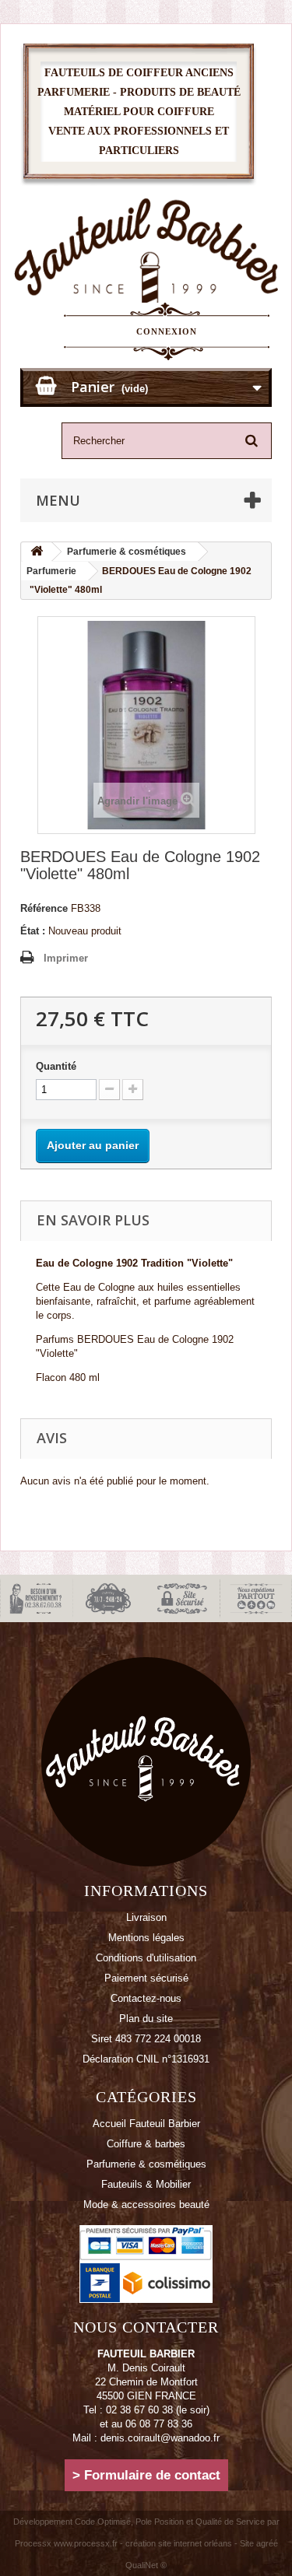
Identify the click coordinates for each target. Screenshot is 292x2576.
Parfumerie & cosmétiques (146, 2164)
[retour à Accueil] (37, 552)
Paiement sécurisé (146, 1978)
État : (33, 931)
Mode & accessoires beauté (146, 2204)
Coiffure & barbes (146, 2144)
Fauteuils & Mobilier (146, 2184)
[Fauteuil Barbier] (146, 256)
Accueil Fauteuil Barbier (146, 2124)
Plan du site (146, 2019)
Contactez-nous (146, 1998)
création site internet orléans (179, 2543)
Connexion (167, 331)
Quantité (56, 1066)
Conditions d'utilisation (146, 1958)
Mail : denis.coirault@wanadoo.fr (146, 2438)
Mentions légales (146, 1938)
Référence (44, 908)
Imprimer (66, 958)
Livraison (146, 1917)
